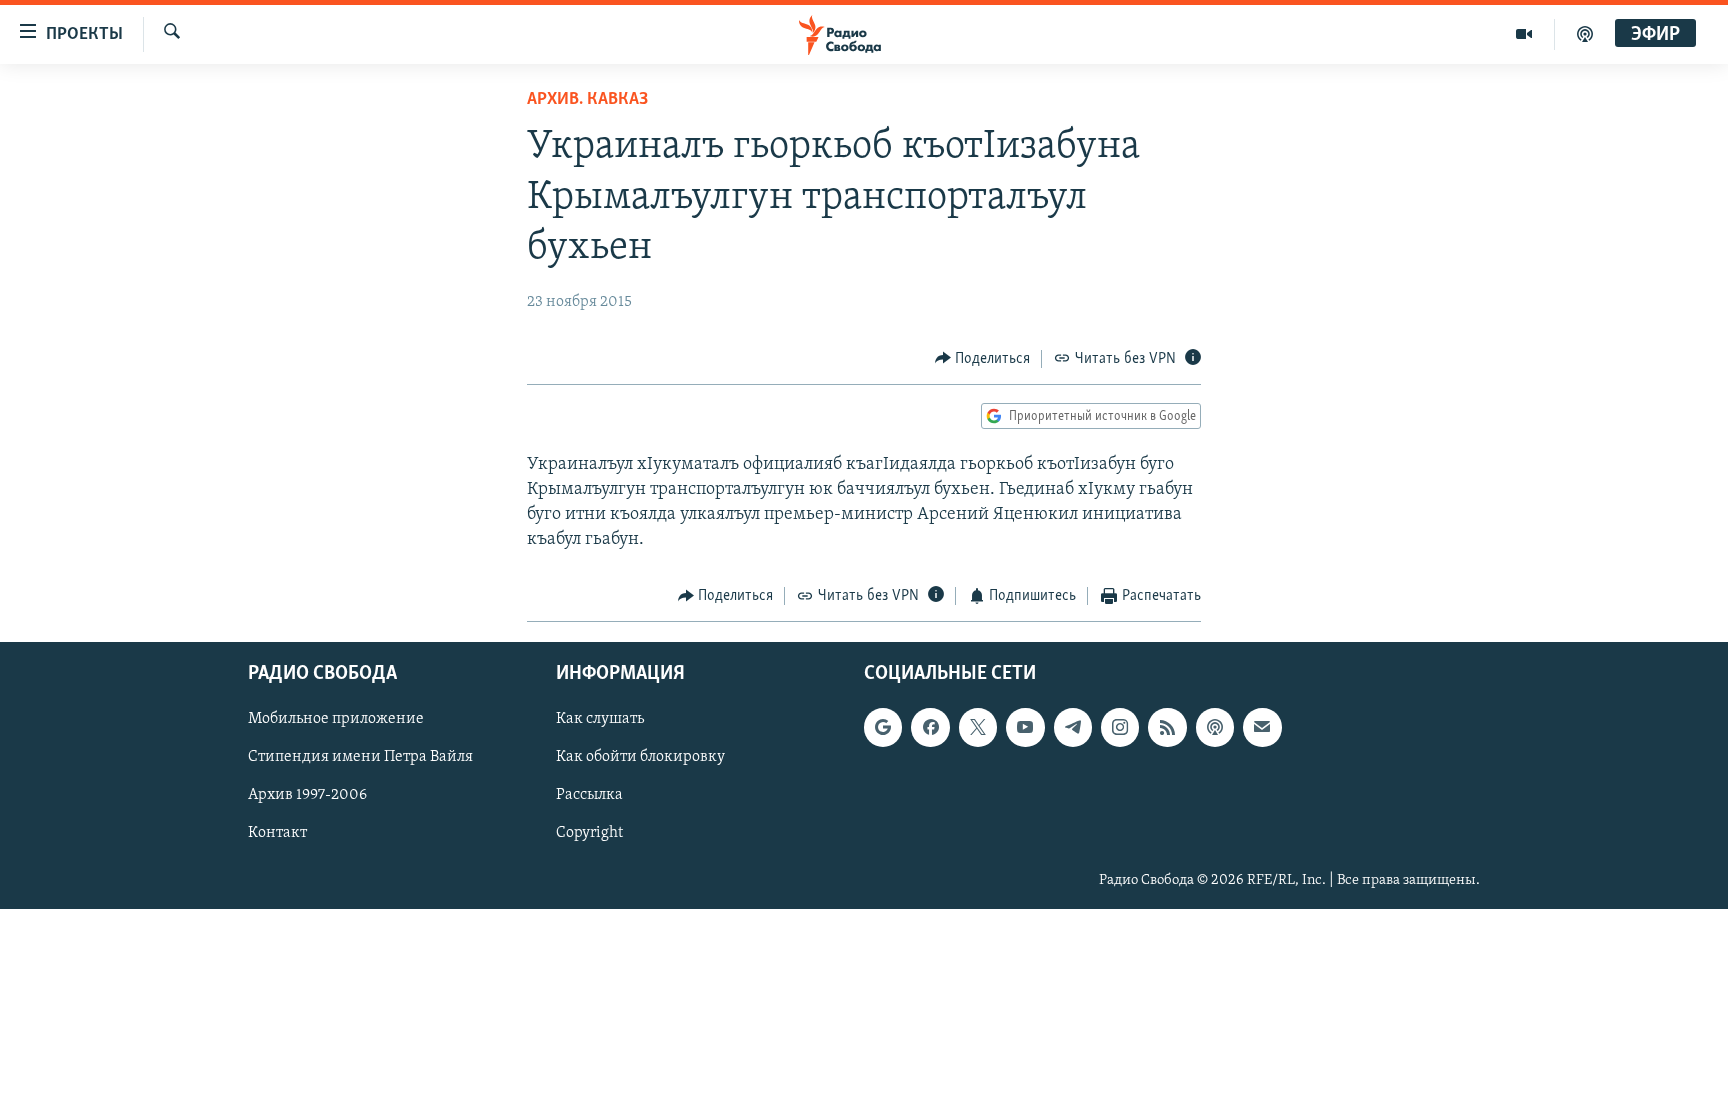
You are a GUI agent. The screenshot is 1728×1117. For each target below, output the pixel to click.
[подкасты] (1585, 34)
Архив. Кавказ (587, 100)
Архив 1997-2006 (307, 795)
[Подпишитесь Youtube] (1025, 727)
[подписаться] (1262, 727)
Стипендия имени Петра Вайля (360, 757)
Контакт (277, 833)
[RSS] (1167, 727)
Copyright (589, 833)
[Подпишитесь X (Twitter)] (978, 727)
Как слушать (600, 719)
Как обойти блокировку (640, 757)
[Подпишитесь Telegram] (1073, 727)
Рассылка (589, 795)
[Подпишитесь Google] (883, 727)
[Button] (983, 359)
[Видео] (1524, 34)
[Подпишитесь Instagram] (1120, 727)
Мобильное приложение (336, 719)
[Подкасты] (1215, 727)
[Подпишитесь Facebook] (930, 727)
